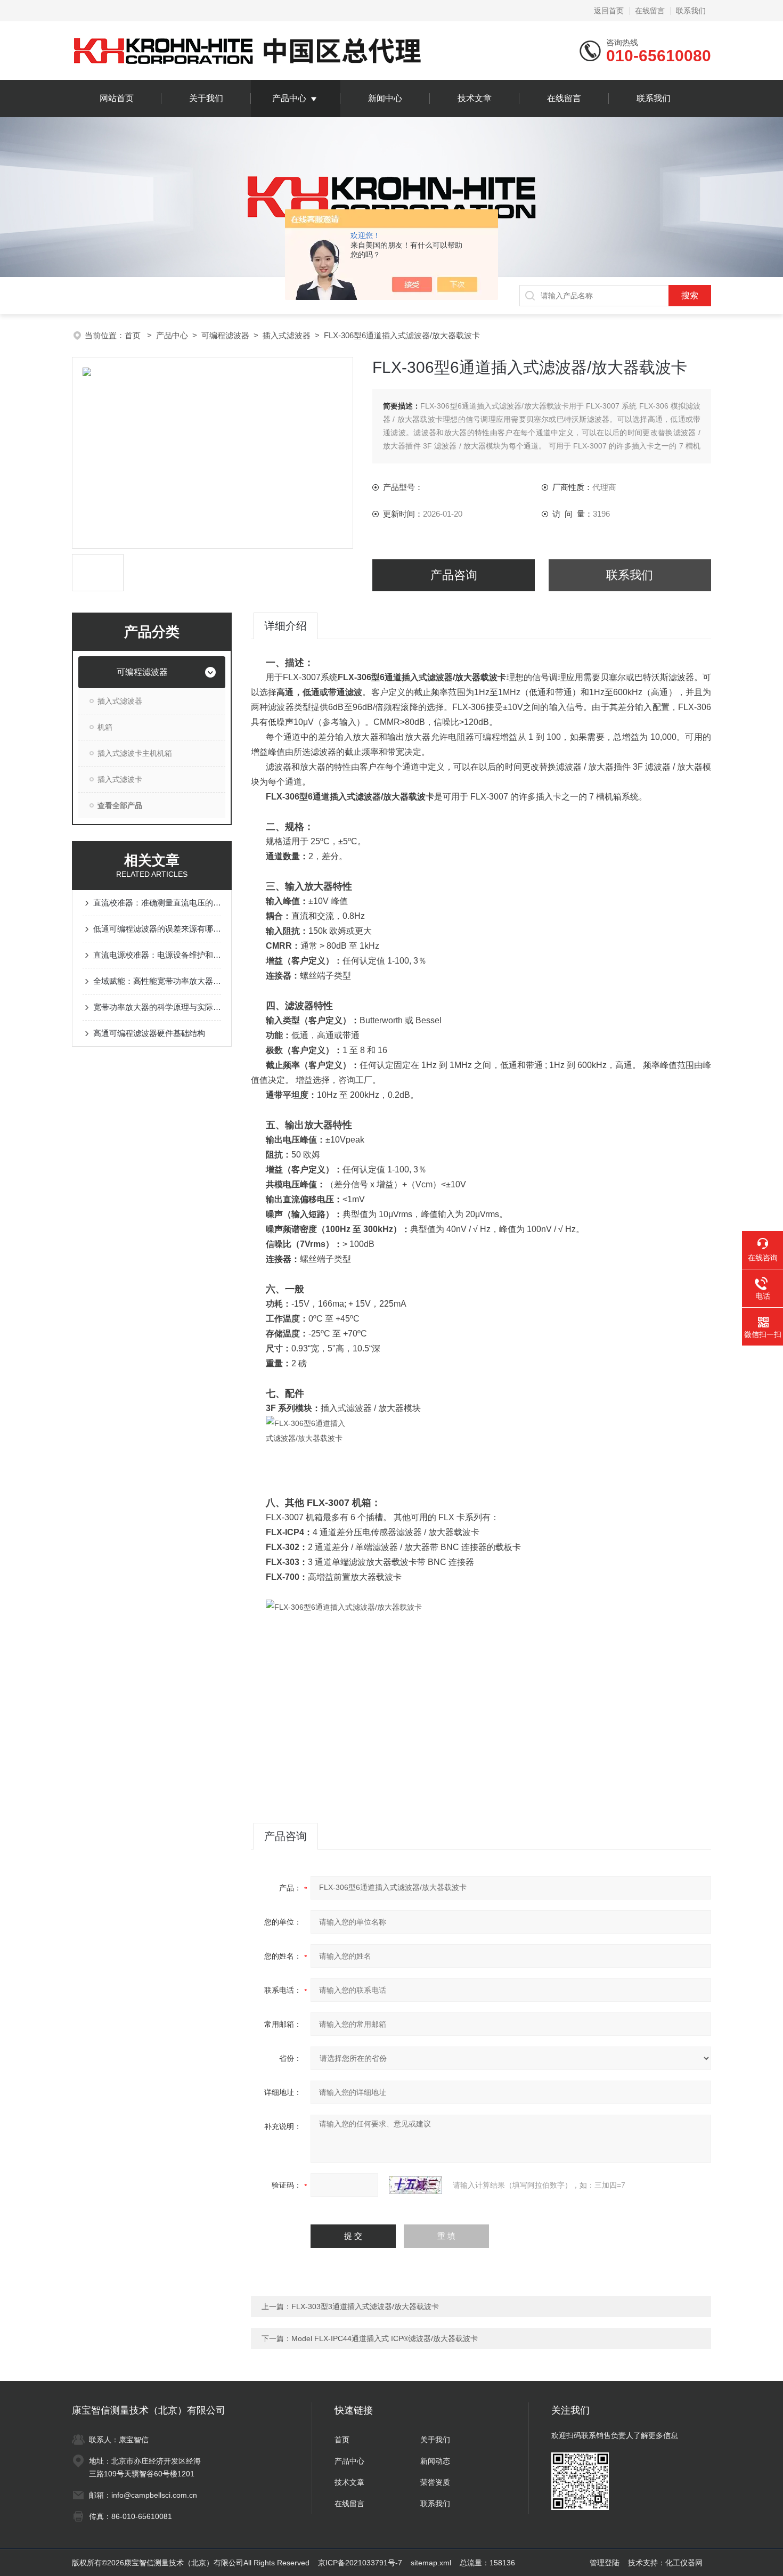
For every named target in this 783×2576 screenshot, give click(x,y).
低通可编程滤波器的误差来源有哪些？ (157, 929)
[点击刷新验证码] (415, 2185)
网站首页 (117, 98)
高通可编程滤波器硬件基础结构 (149, 1033)
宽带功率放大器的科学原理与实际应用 (157, 1007)
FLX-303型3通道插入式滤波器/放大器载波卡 (365, 2306)
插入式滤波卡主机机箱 (135, 753)
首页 (134, 335)
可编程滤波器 (225, 335)
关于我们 (206, 98)
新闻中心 (385, 98)
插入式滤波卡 (120, 779)
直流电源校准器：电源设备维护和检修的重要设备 (157, 955)
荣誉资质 (435, 2482)
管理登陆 (605, 2563)
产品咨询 (454, 575)
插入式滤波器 (287, 335)
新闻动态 (435, 2461)
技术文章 (475, 98)
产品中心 (289, 98)
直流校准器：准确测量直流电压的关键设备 (157, 903)
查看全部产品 (120, 805)
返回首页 (609, 11)
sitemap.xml (431, 2563)
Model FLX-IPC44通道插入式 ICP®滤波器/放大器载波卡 (385, 2338)
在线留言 (650, 11)
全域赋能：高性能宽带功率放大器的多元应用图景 (157, 981)
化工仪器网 (684, 2563)
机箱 (105, 727)
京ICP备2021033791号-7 (360, 2563)
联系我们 (691, 11)
